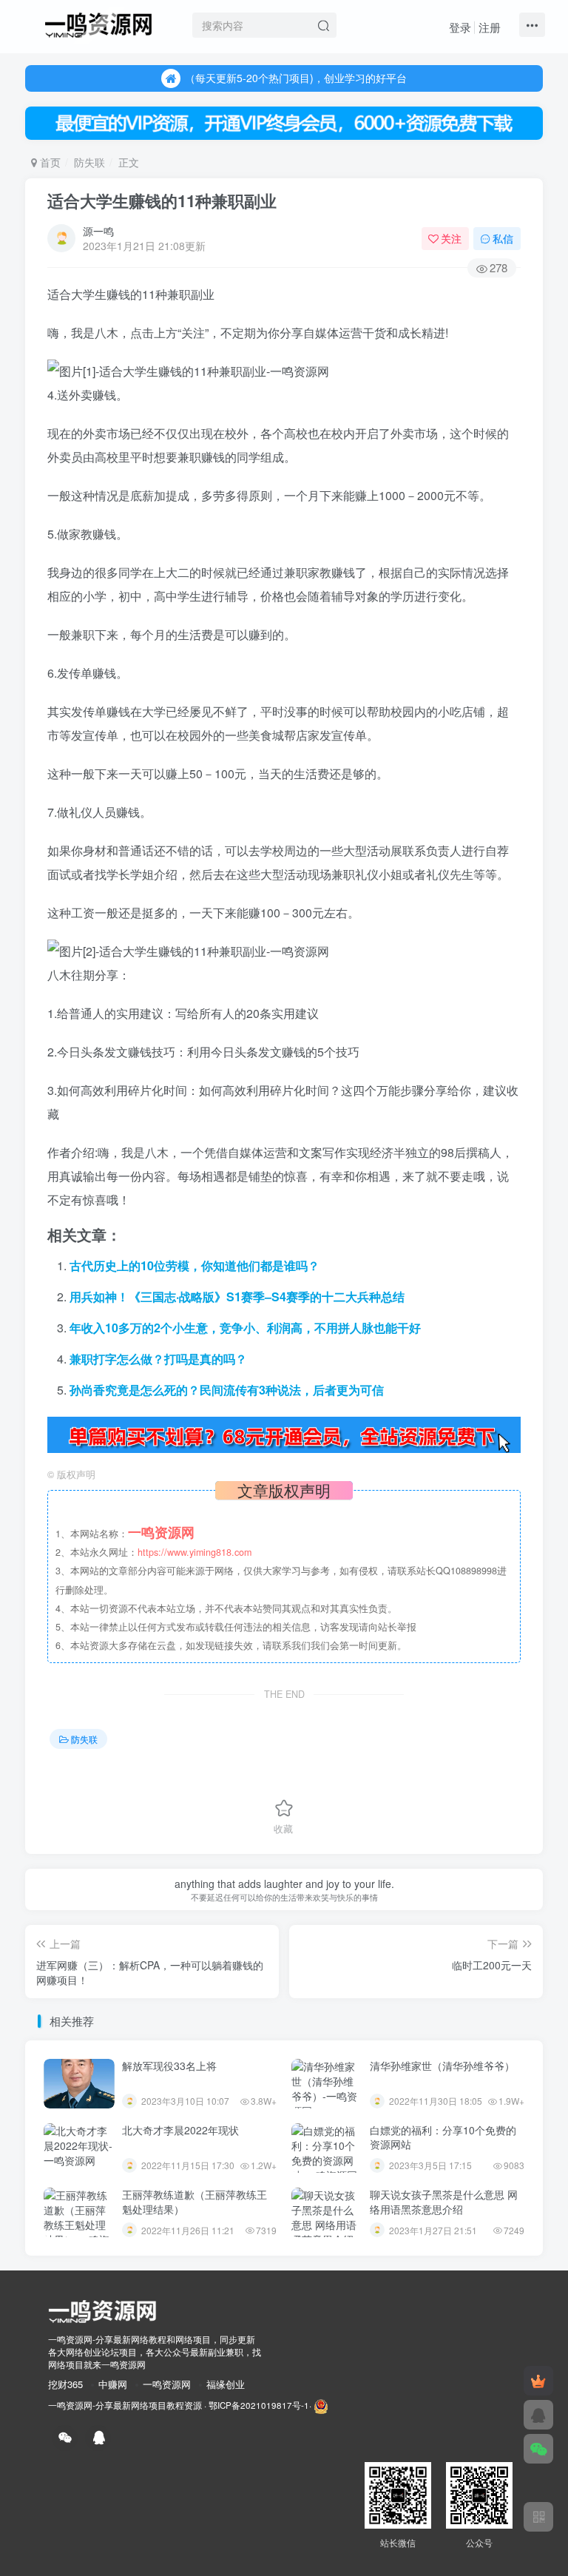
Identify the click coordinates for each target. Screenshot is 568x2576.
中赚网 (113, 2384)
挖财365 (65, 2384)
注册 (490, 27)
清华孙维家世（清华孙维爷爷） (442, 2066)
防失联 (89, 162)
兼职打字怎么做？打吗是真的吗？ (158, 1359)
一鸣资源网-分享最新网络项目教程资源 (125, 2405)
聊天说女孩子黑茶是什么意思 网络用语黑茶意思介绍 (444, 2202)
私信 (503, 238)
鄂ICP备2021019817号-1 (259, 2405)
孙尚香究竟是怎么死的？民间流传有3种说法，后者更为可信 (227, 1390)
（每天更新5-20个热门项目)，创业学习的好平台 (296, 78)
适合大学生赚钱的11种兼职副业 (162, 200)
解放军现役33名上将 (169, 2066)
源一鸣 (98, 231)
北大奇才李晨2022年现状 (180, 2130)
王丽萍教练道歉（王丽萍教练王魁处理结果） (195, 2202)
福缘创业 (226, 2384)
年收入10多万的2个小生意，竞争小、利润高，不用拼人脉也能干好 (245, 1328)
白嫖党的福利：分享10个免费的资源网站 (443, 2137)
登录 (460, 27)
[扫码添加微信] (538, 2449)
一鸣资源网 (167, 2384)
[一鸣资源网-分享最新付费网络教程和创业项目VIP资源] (98, 23)
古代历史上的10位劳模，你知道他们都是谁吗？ (195, 1265)
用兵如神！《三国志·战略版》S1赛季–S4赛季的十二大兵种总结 (237, 1297)
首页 (49, 162)
